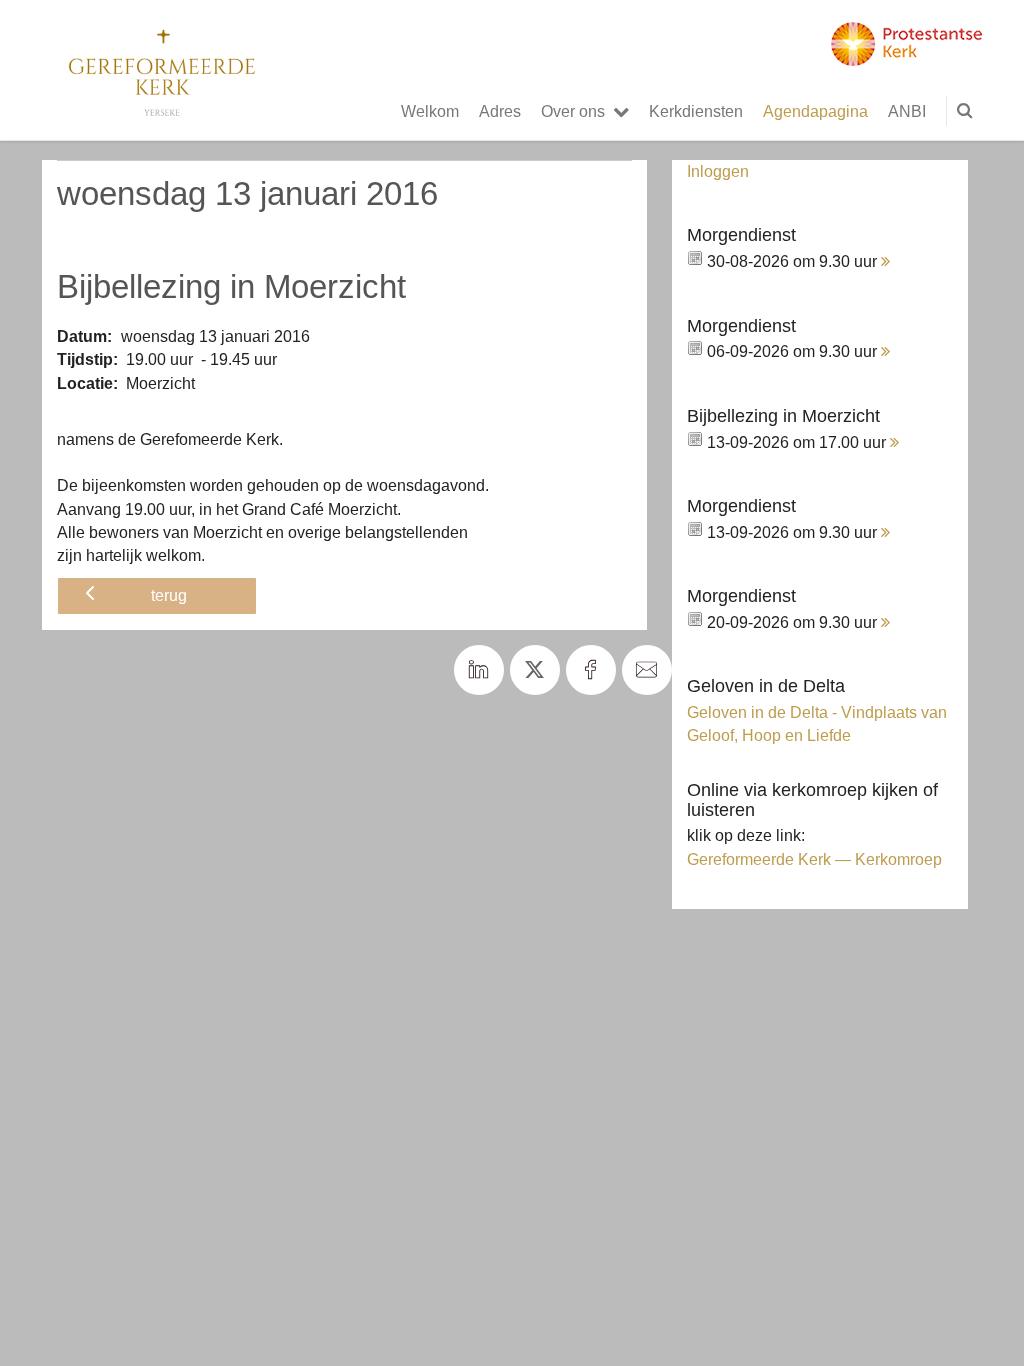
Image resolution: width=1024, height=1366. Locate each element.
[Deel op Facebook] (591, 670)
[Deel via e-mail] (647, 670)
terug (169, 595)
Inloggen (718, 171)
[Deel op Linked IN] (479, 670)
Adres (500, 111)
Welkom (430, 111)
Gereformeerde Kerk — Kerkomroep (814, 859)
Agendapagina (815, 111)
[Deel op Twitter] (535, 670)
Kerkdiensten (696, 111)
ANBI (907, 111)
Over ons (573, 111)
